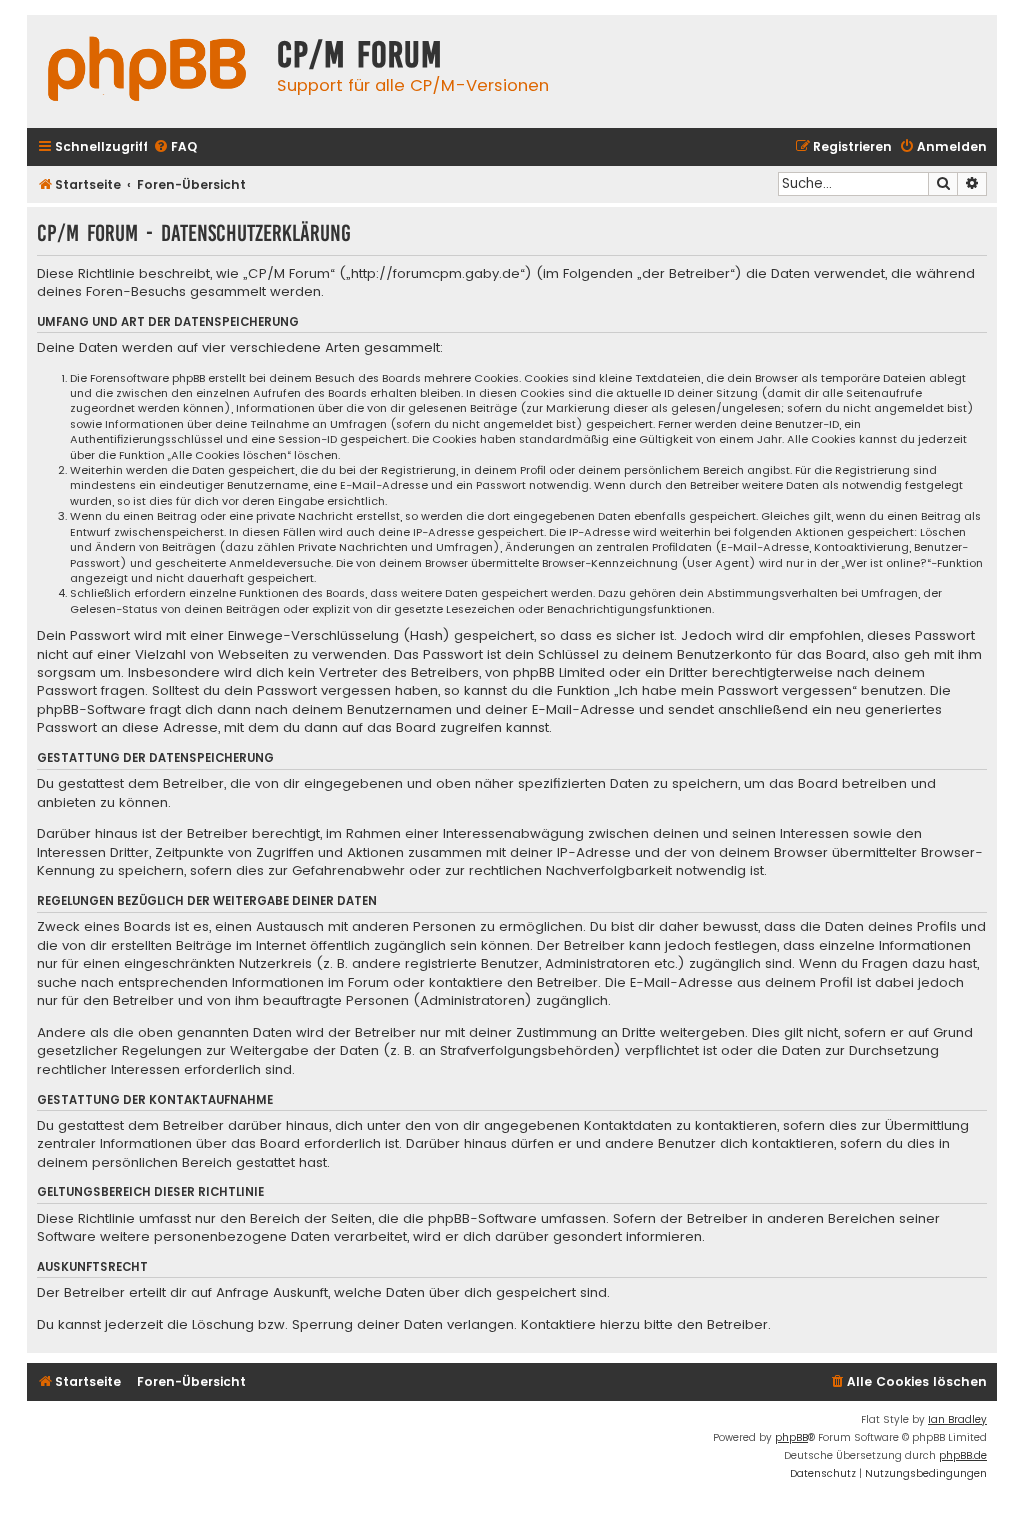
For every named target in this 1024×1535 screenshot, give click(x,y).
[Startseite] (147, 71)
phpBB (791, 1437)
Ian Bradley (957, 1419)
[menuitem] (175, 147)
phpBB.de (963, 1455)
